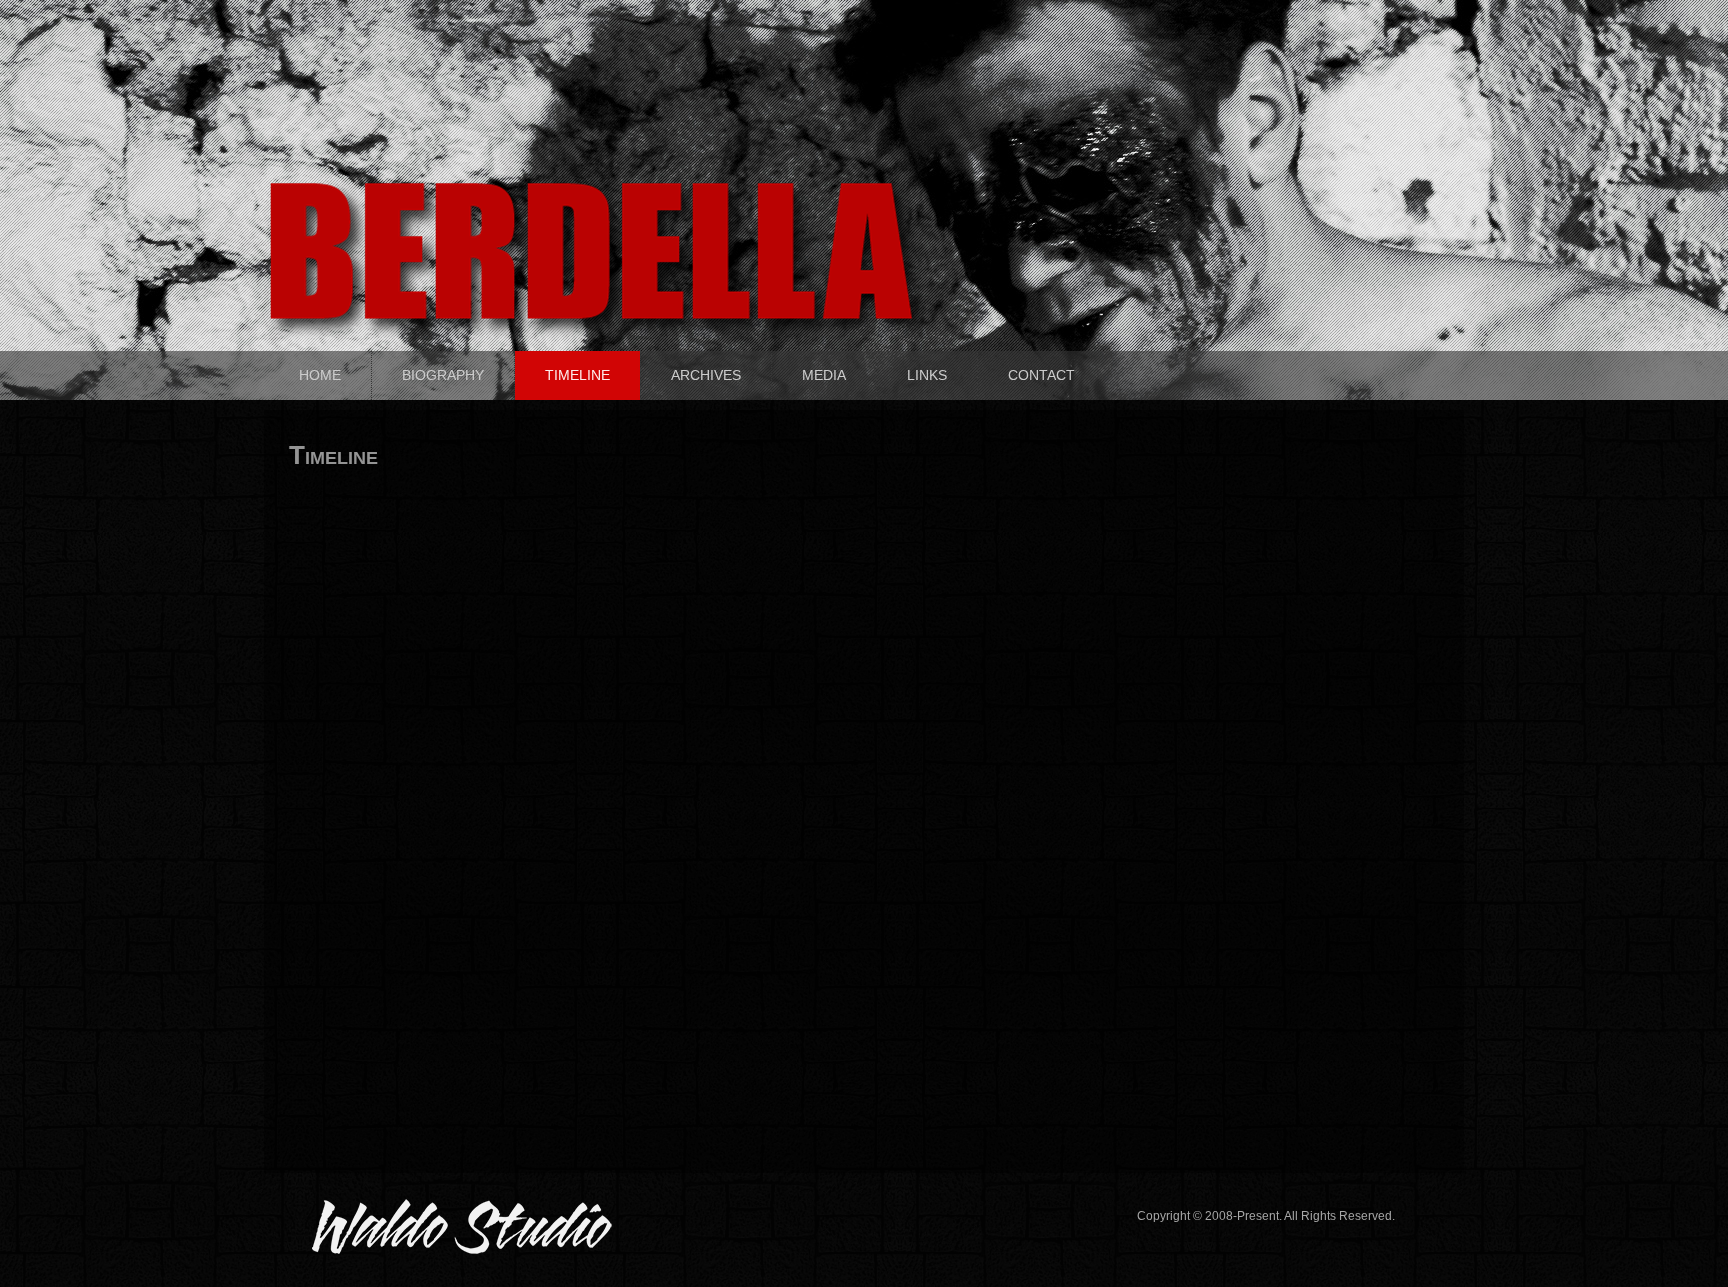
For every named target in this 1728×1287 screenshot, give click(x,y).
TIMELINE (577, 375)
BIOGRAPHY (443, 375)
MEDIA (824, 375)
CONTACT (1041, 375)
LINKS (927, 375)
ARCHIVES (706, 375)
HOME (320, 375)
